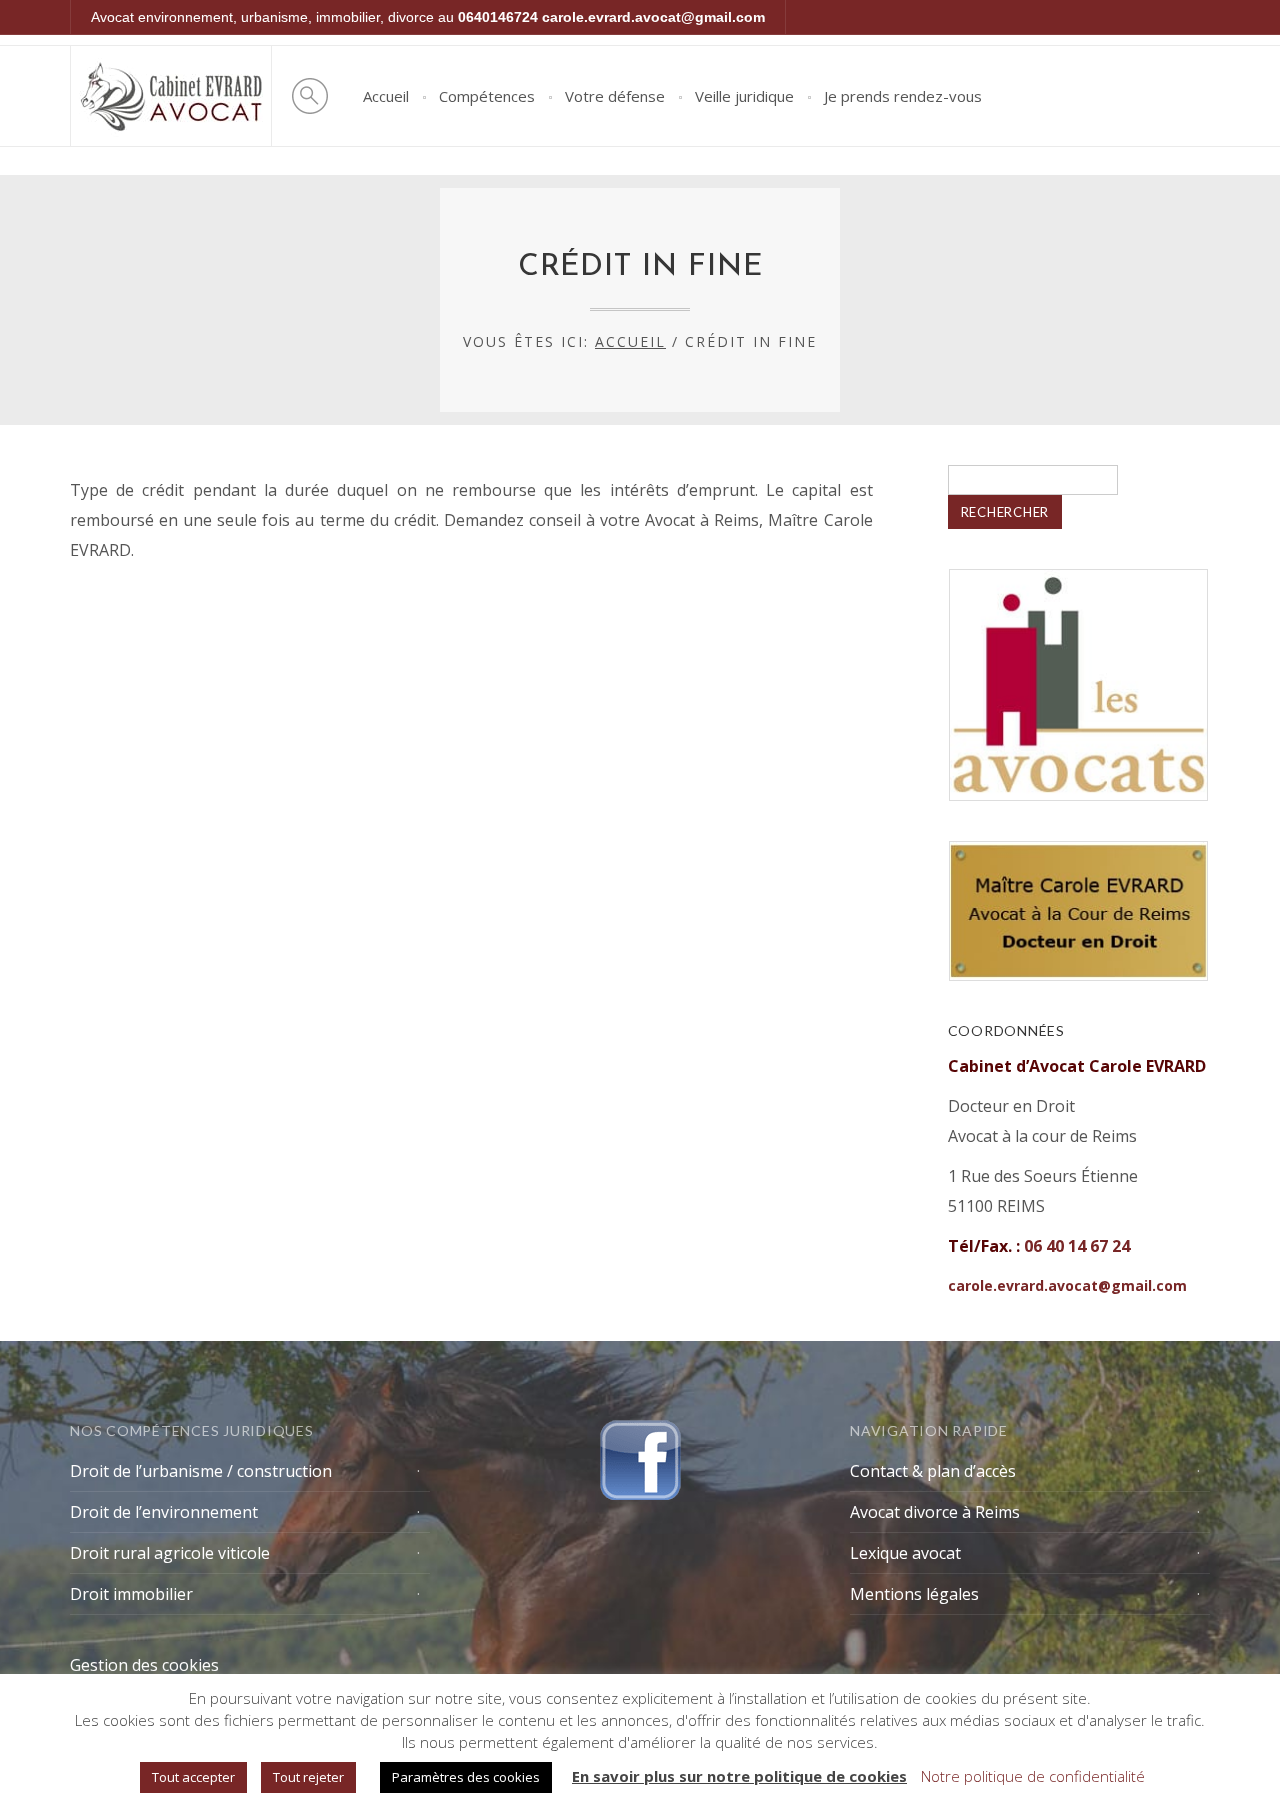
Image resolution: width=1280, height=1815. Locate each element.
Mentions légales (914, 1594)
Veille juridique (744, 96)
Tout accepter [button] (193, 1777)
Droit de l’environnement (164, 1512)
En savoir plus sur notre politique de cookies (739, 1776)
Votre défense (615, 96)
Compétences (487, 96)
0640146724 (498, 17)
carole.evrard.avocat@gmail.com (653, 17)
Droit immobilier (131, 1594)
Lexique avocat (905, 1553)
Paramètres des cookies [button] (466, 1777)
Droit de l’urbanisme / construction (201, 1471)
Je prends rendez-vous (903, 96)
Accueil (386, 96)
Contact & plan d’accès (933, 1471)
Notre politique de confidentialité (1033, 1776)
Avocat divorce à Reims (935, 1512)
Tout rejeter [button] (308, 1777)
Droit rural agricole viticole (170, 1553)
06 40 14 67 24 (1077, 1246)
